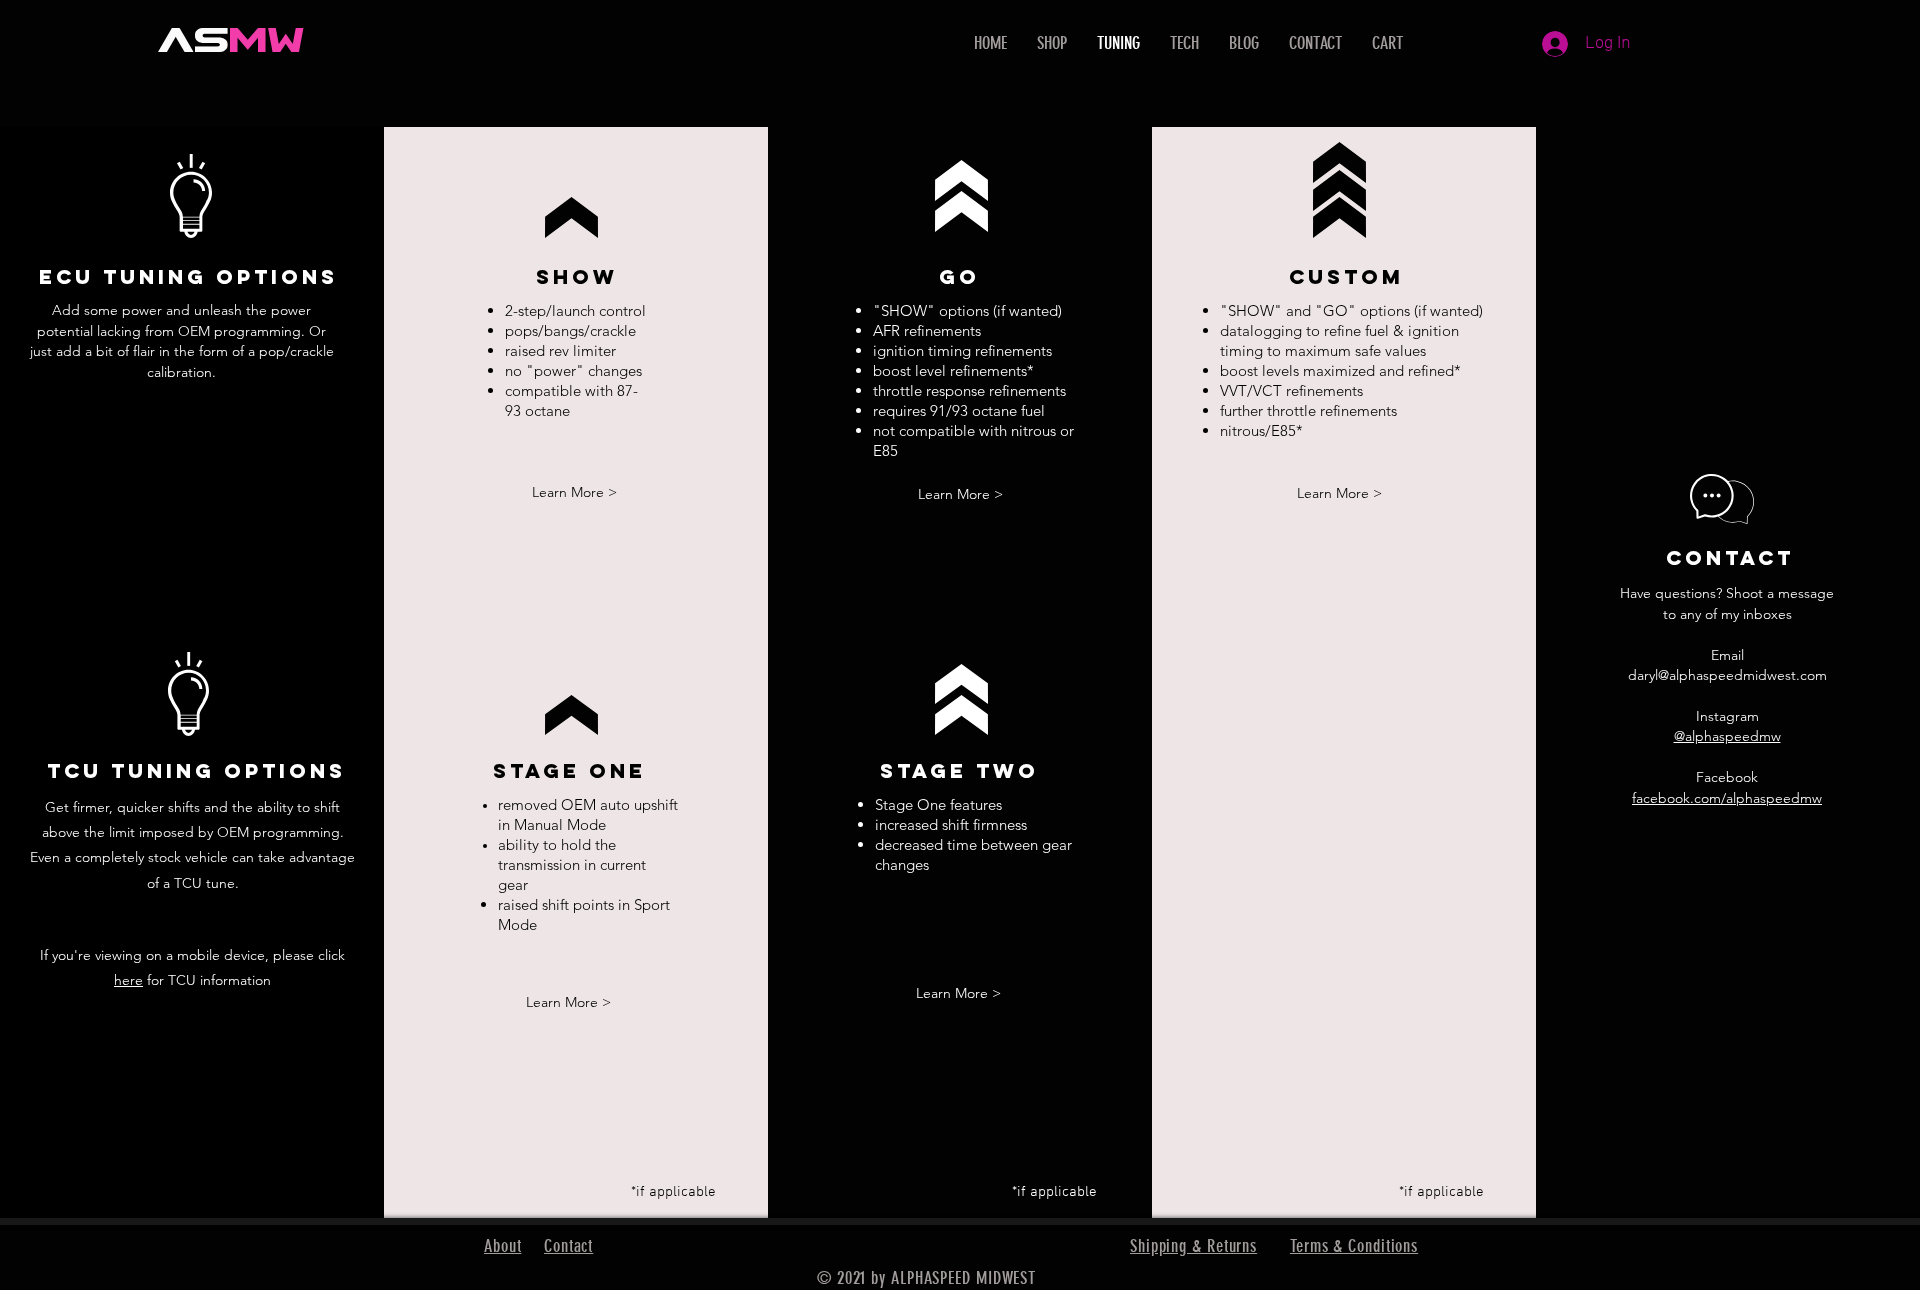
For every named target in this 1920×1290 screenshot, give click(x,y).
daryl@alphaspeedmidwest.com (1727, 675)
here (128, 980)
